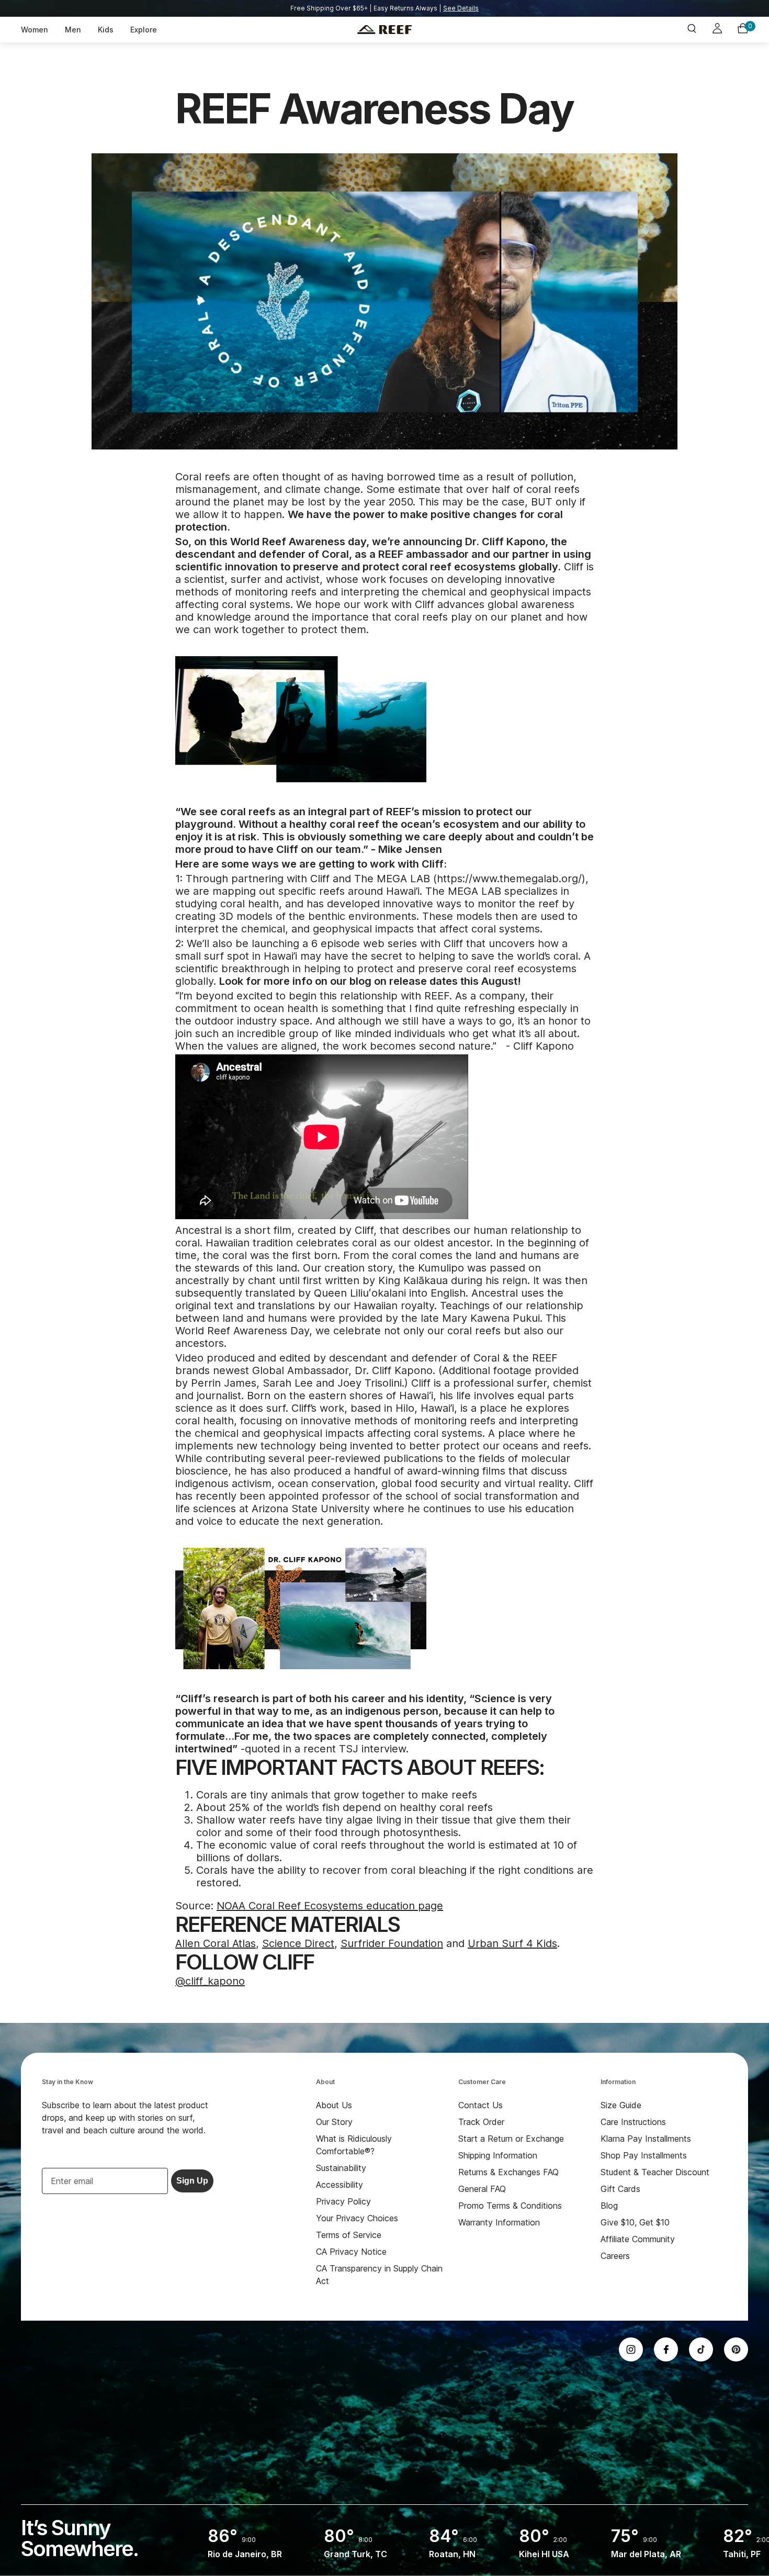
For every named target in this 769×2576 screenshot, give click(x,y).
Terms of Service (349, 2235)
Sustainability (341, 2168)
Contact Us (480, 2105)
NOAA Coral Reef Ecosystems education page (330, 1906)
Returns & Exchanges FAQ (508, 2172)
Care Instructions (633, 2122)
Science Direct (298, 1943)
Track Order (481, 2122)
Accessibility (340, 2185)
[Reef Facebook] (666, 2349)
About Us (334, 2105)
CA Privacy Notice (351, 2252)
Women (35, 30)
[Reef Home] (384, 30)
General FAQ (482, 2189)
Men (73, 30)
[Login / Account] (717, 30)
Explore (144, 30)
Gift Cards (620, 2189)
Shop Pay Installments (644, 2155)
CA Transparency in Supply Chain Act (379, 2275)
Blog (609, 2206)
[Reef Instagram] (631, 2349)
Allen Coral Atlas (216, 1943)
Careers (615, 2256)
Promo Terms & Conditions (510, 2206)
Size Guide (621, 2105)
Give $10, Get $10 (635, 2222)
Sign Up (192, 2181)
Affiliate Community (638, 2239)
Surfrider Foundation (392, 1943)
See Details (461, 8)
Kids (106, 30)
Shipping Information (498, 2155)
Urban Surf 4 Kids (512, 1943)
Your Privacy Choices (357, 2218)
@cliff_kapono (210, 1981)
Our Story (334, 2122)
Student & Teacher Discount (655, 2172)
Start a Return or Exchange (511, 2139)
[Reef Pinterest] (736, 2349)
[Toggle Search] (692, 30)
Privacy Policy (343, 2201)
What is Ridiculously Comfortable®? (354, 2145)
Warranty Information (499, 2222)
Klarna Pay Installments (646, 2139)
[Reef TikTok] (701, 2349)
